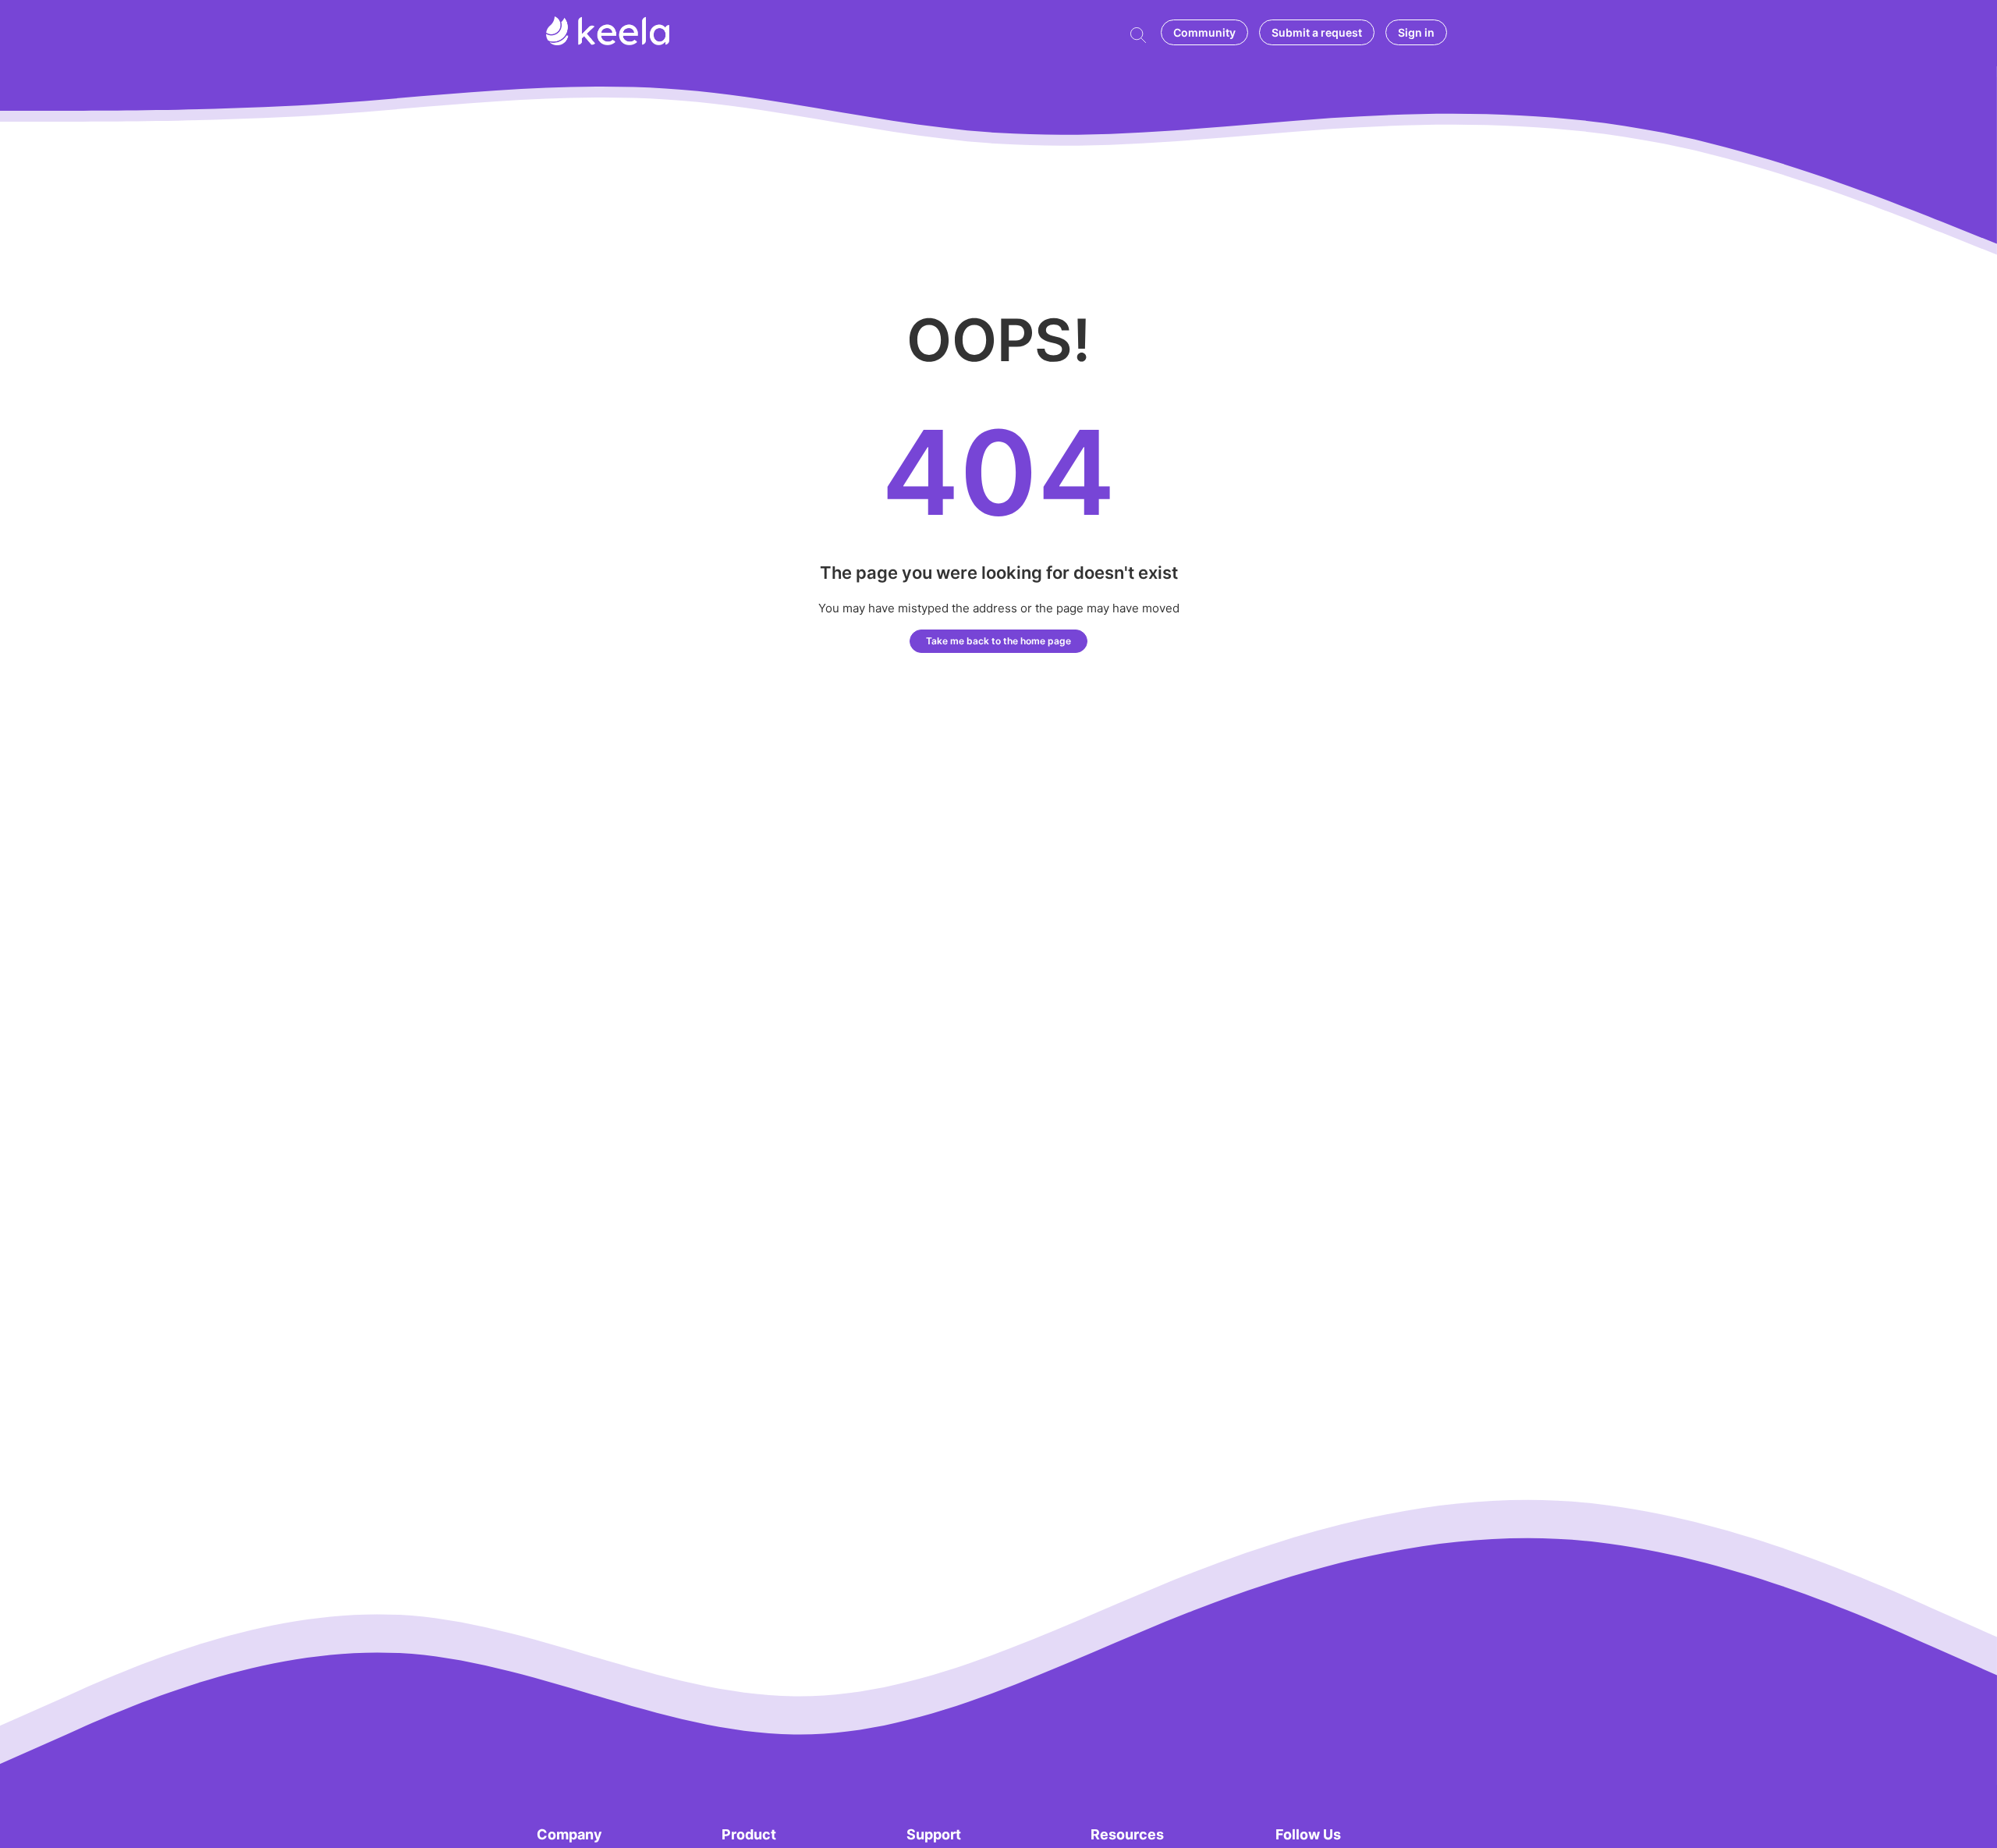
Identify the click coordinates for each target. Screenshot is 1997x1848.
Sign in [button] (1416, 32)
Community (1204, 32)
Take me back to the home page (998, 641)
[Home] (608, 41)
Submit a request (1317, 32)
